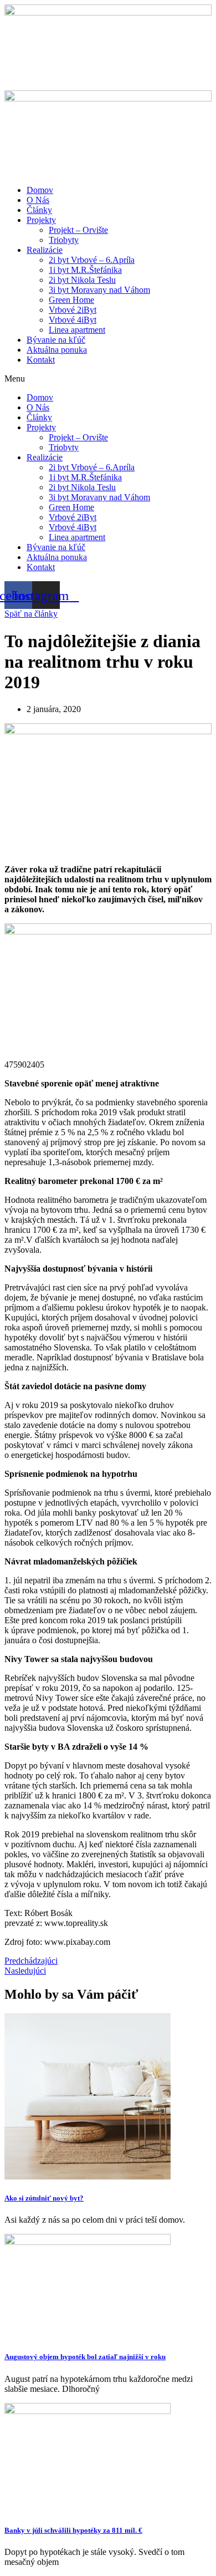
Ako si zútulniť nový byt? (44, 2198)
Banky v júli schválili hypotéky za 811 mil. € (73, 2530)
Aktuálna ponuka (57, 350)
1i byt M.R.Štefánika (85, 270)
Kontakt (41, 360)
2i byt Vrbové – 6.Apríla (92, 260)
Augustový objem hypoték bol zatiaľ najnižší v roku (85, 2357)
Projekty (41, 220)
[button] (108, 379)
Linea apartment (77, 330)
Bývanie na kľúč (56, 340)
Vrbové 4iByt (73, 320)
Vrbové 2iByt (73, 310)
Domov (40, 190)
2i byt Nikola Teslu (82, 280)
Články (39, 210)
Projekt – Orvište (78, 230)
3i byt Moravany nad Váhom (99, 290)
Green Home (71, 300)
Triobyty (64, 240)
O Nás (38, 200)
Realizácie (45, 250)
